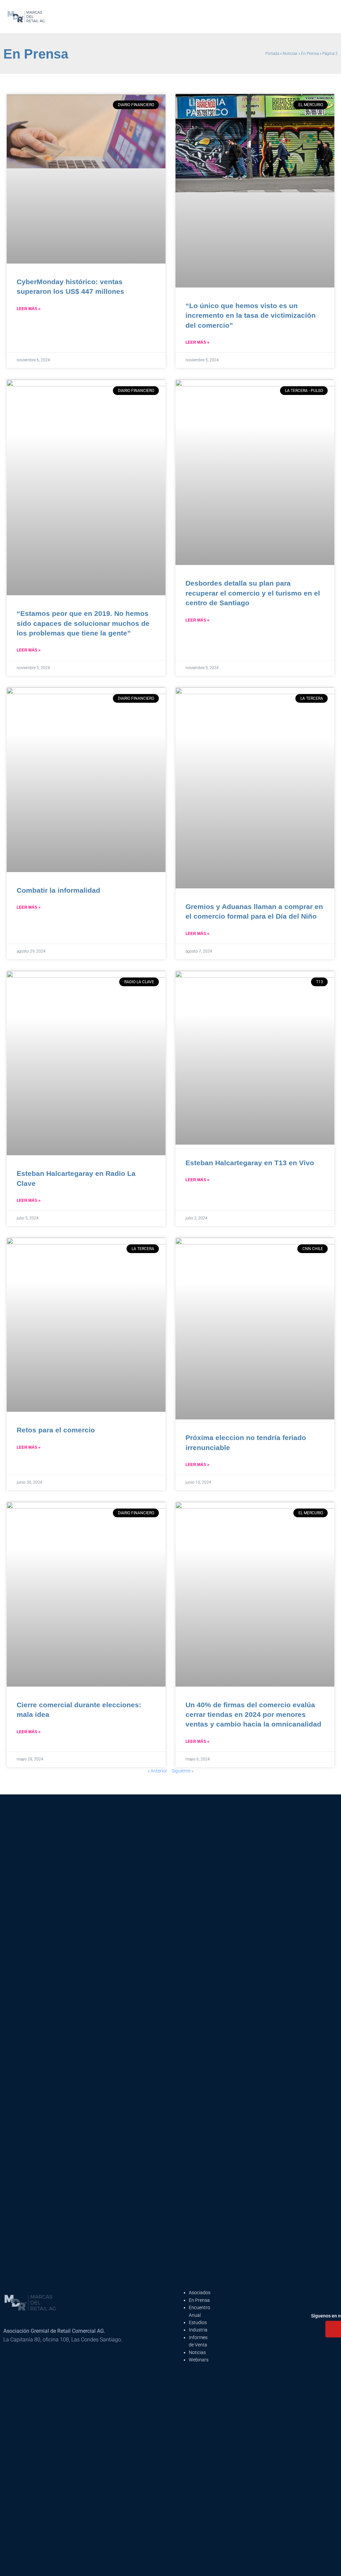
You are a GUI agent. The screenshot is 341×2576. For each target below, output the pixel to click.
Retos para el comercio (56, 1430)
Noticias (290, 54)
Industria (198, 2330)
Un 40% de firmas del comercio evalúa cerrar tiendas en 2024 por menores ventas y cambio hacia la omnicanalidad (253, 1715)
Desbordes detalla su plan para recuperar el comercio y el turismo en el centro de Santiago (253, 593)
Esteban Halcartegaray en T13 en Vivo (250, 1163)
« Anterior (157, 1771)
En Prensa (310, 54)
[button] (232, 17)
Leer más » (29, 309)
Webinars (199, 2360)
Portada (272, 54)
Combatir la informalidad (58, 890)
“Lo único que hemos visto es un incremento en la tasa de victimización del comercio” (251, 315)
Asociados (200, 2293)
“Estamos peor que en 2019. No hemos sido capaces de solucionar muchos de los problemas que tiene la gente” (83, 623)
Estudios (198, 2322)
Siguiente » (182, 1771)
